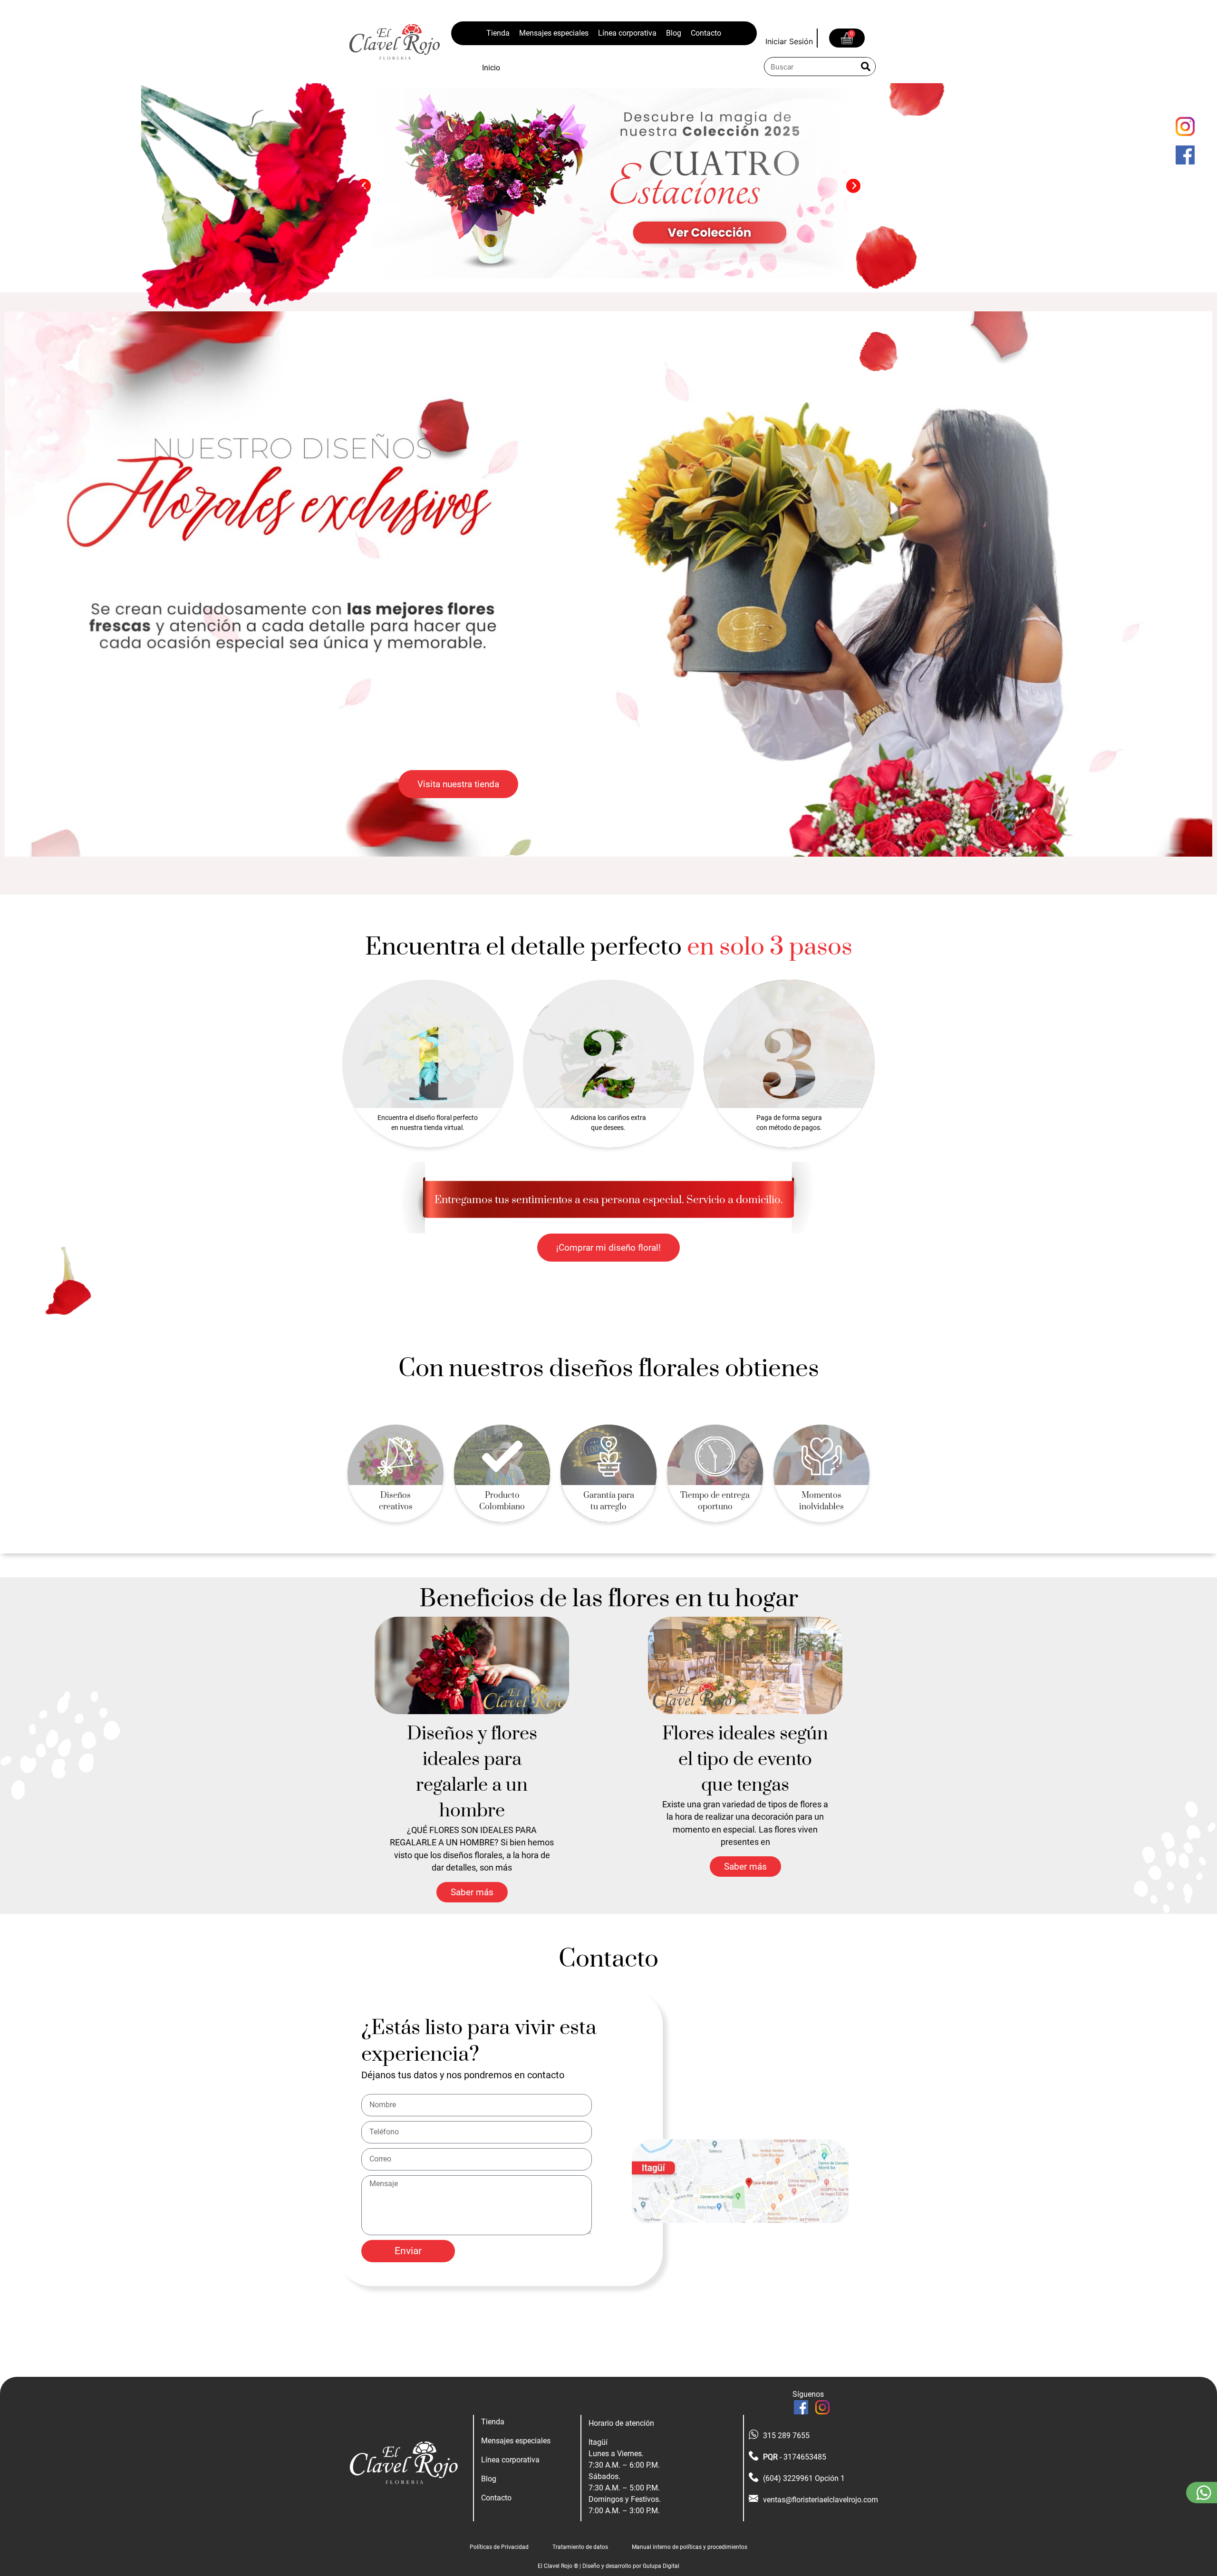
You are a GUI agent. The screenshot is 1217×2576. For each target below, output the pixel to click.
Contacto (706, 33)
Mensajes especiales (554, 33)
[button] (853, 186)
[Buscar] (866, 67)
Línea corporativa (627, 33)
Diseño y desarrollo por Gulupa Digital (631, 2566)
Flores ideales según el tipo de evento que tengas (745, 1760)
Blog (674, 33)
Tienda (498, 33)
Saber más (472, 1892)
